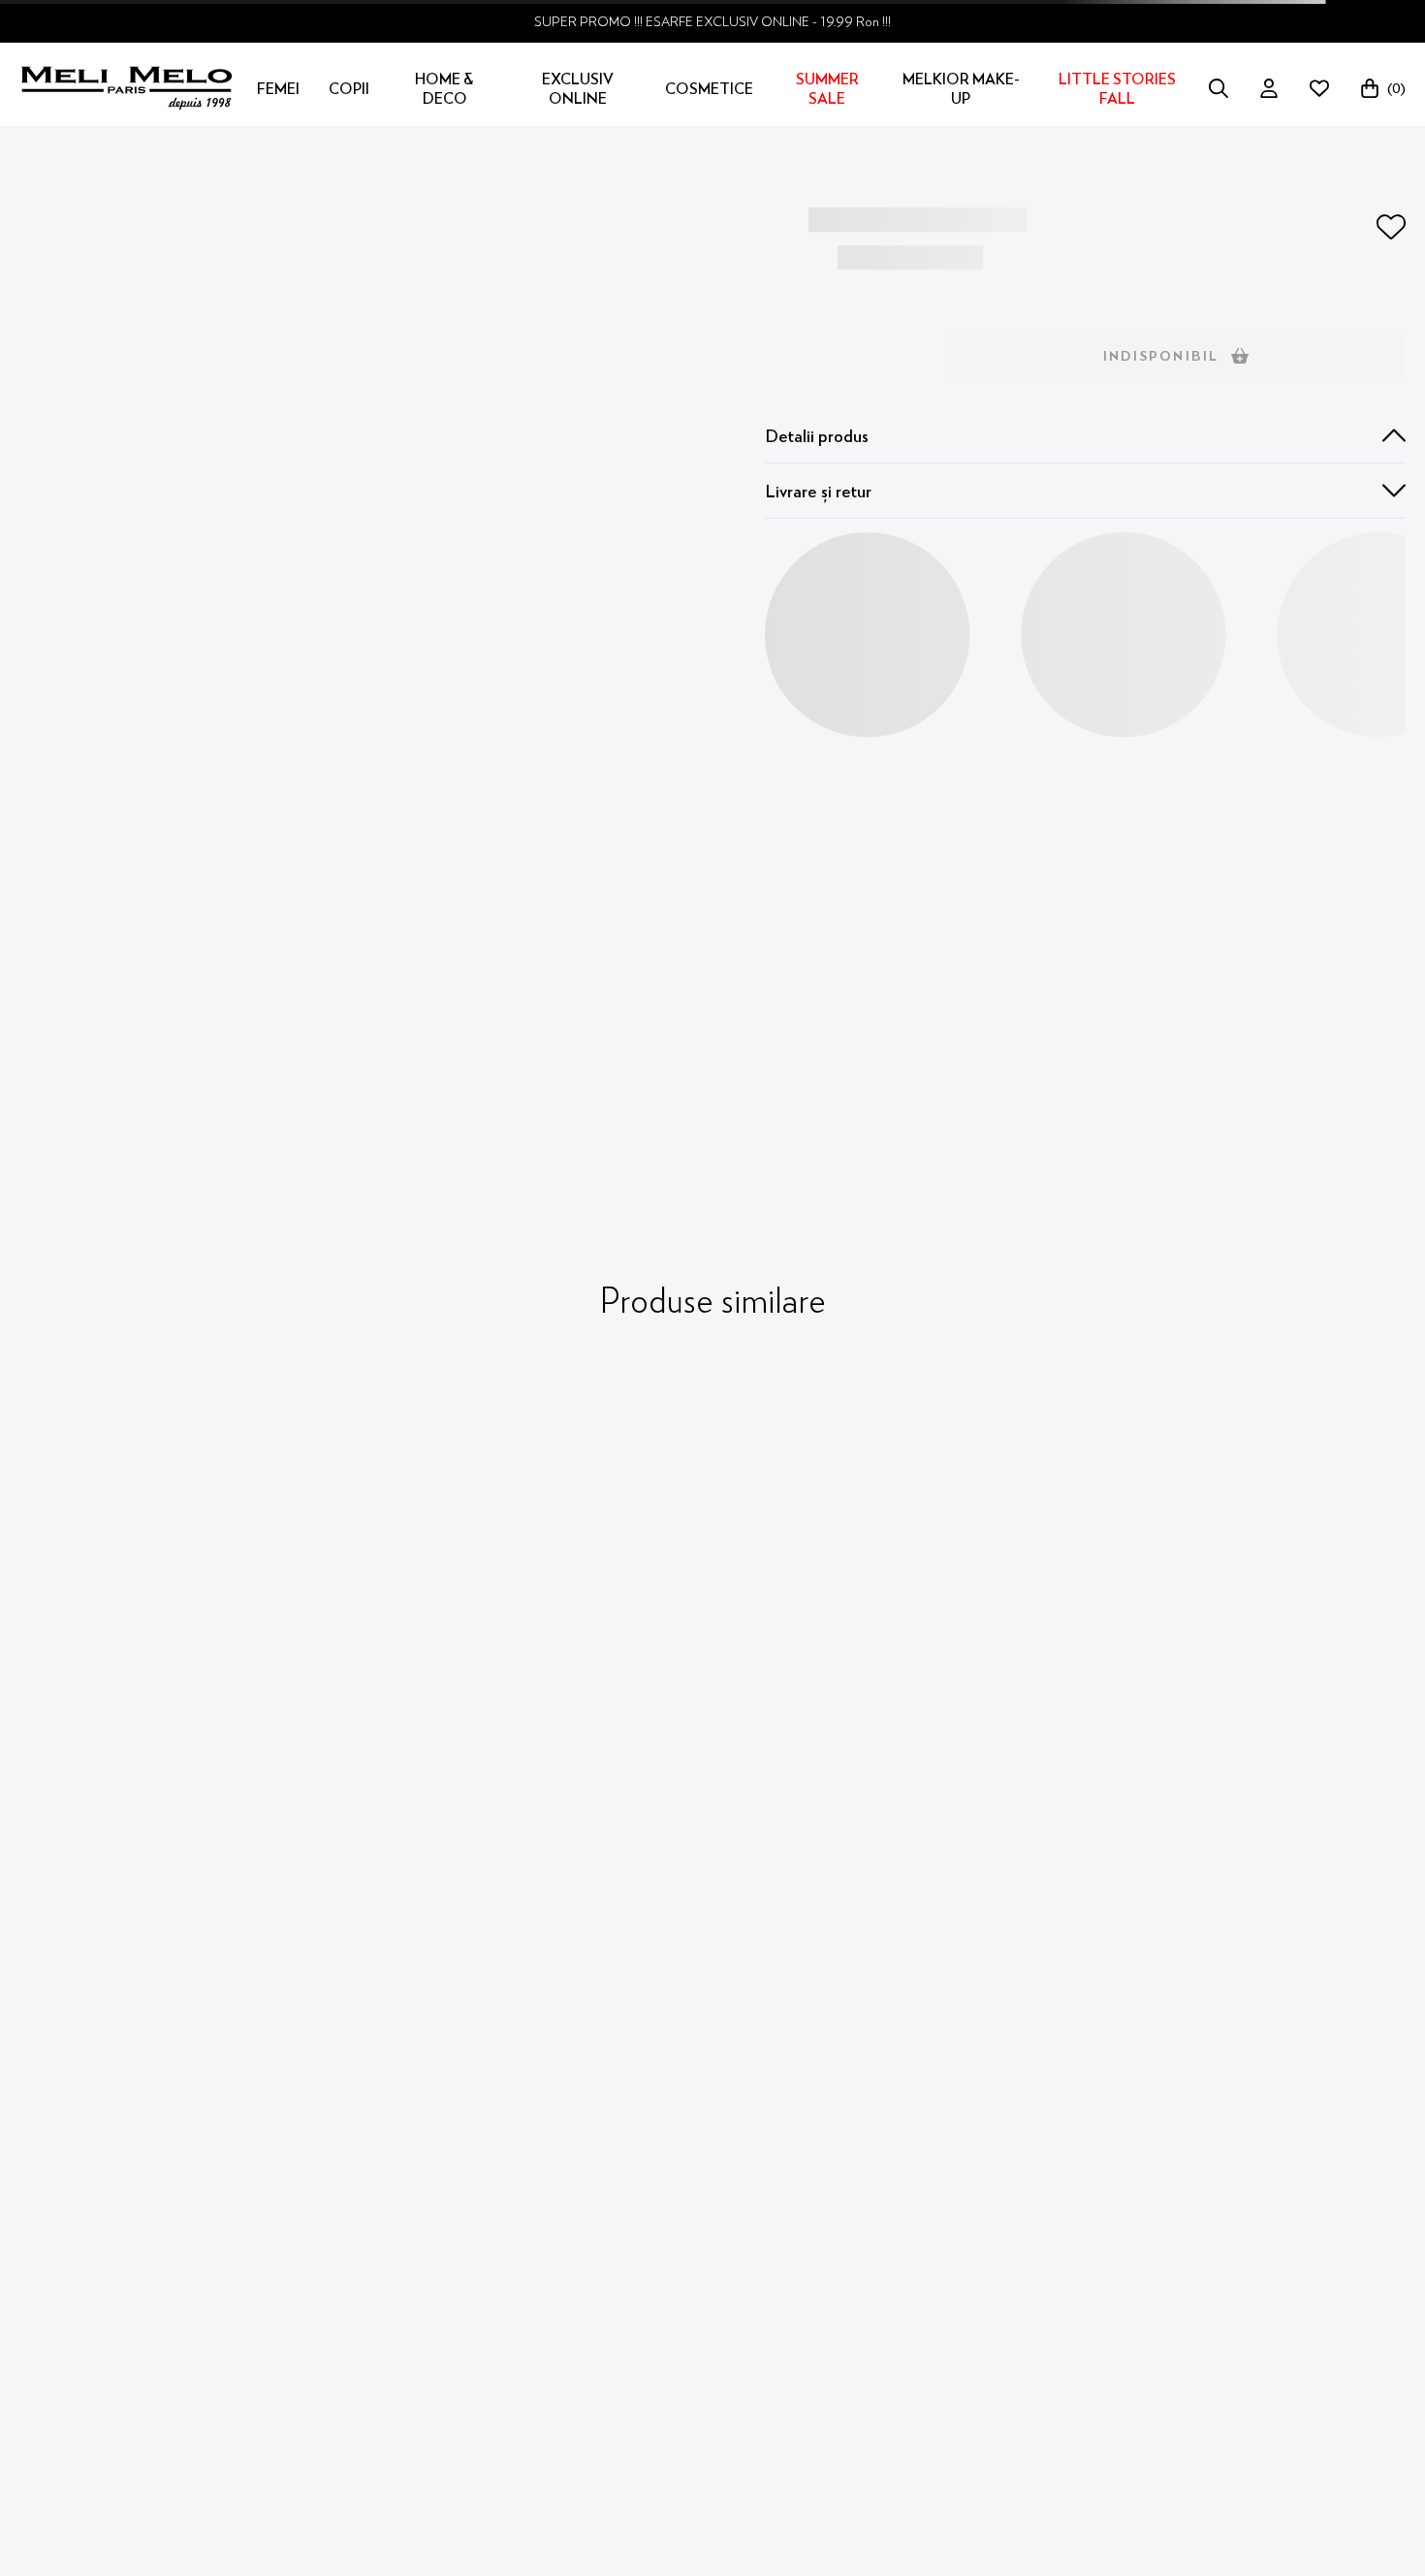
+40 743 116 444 (102, 2200)
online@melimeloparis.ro (127, 2231)
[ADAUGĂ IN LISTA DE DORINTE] (1391, 227)
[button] (1085, 436)
